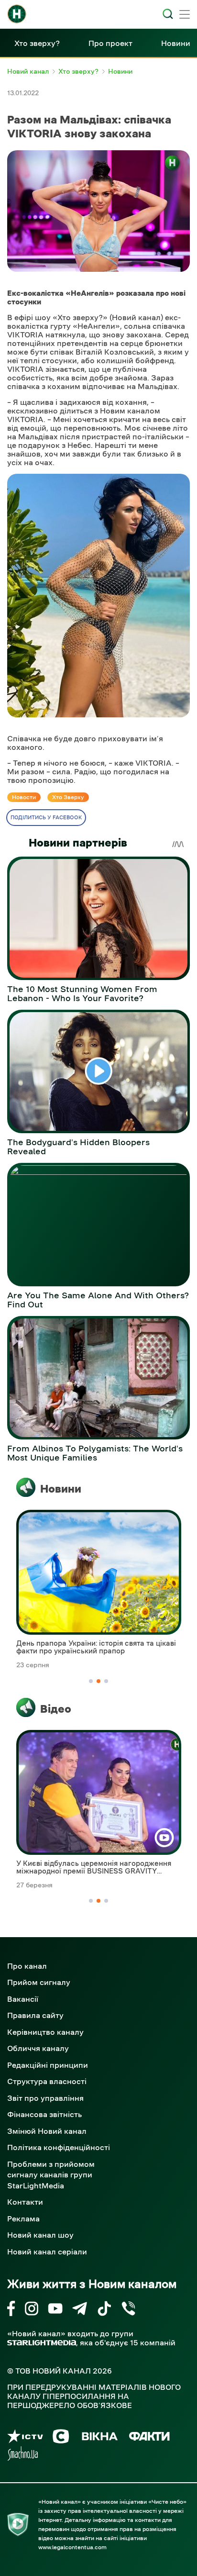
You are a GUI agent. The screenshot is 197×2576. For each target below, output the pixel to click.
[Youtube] (55, 2310)
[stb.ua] (61, 2438)
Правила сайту (35, 2015)
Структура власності (47, 2081)
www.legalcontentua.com (72, 2547)
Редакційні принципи (48, 2065)
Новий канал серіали (47, 2252)
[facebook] (11, 2310)
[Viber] (128, 2310)
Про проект (110, 43)
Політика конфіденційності (59, 2147)
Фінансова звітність (44, 2114)
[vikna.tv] (99, 2438)
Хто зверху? (37, 43)
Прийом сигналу (39, 1982)
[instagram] (32, 2310)
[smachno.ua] (23, 2455)
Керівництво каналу (45, 2032)
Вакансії (23, 1999)
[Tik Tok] (104, 2310)
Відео (56, 1709)
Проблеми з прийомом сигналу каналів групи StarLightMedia (51, 2175)
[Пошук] (168, 14)
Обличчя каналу (38, 2048)
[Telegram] (80, 2310)
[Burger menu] (185, 15)
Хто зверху (68, 797)
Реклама (23, 2219)
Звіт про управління (45, 2098)
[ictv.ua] (25, 2438)
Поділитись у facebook (46, 818)
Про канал (27, 1966)
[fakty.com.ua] (149, 2438)
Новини (176, 43)
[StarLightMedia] (42, 2343)
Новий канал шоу (40, 2235)
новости (24, 797)
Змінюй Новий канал (47, 2131)
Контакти (25, 2202)
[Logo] (17, 14)
